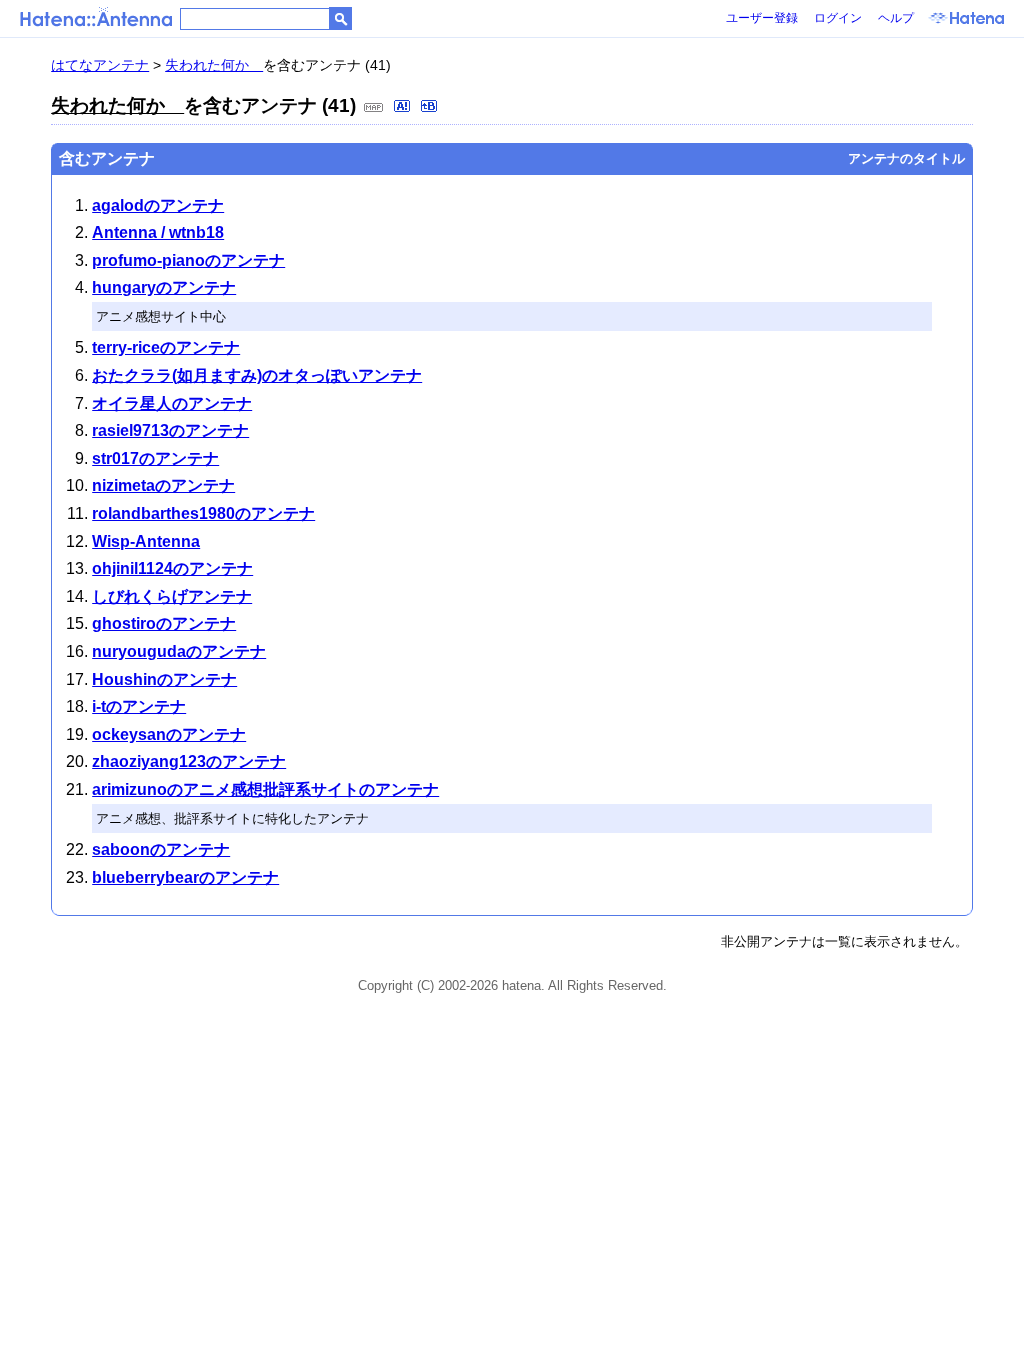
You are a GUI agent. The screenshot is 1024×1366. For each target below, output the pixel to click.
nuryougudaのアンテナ (179, 651)
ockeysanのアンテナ (169, 734)
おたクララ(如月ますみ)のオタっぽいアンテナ (257, 375)
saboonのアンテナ (161, 849)
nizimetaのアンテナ (163, 485)
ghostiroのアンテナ (164, 623)
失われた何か (214, 65)
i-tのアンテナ (139, 706)
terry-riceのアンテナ (166, 347)
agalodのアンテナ (158, 205)
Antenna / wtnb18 (158, 232)
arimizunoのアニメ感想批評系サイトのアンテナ (265, 789)
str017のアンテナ (155, 458)
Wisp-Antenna (146, 541)
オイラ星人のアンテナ (172, 403)
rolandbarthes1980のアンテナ (203, 513)
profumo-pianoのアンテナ (188, 260)
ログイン (838, 18)
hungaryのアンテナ (164, 287)
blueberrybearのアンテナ (185, 877)
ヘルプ (896, 18)
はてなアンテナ (100, 65)
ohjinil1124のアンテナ (172, 568)
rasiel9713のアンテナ (170, 430)
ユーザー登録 (762, 18)
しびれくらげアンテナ (172, 596)
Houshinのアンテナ (164, 679)
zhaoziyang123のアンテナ (189, 761)
